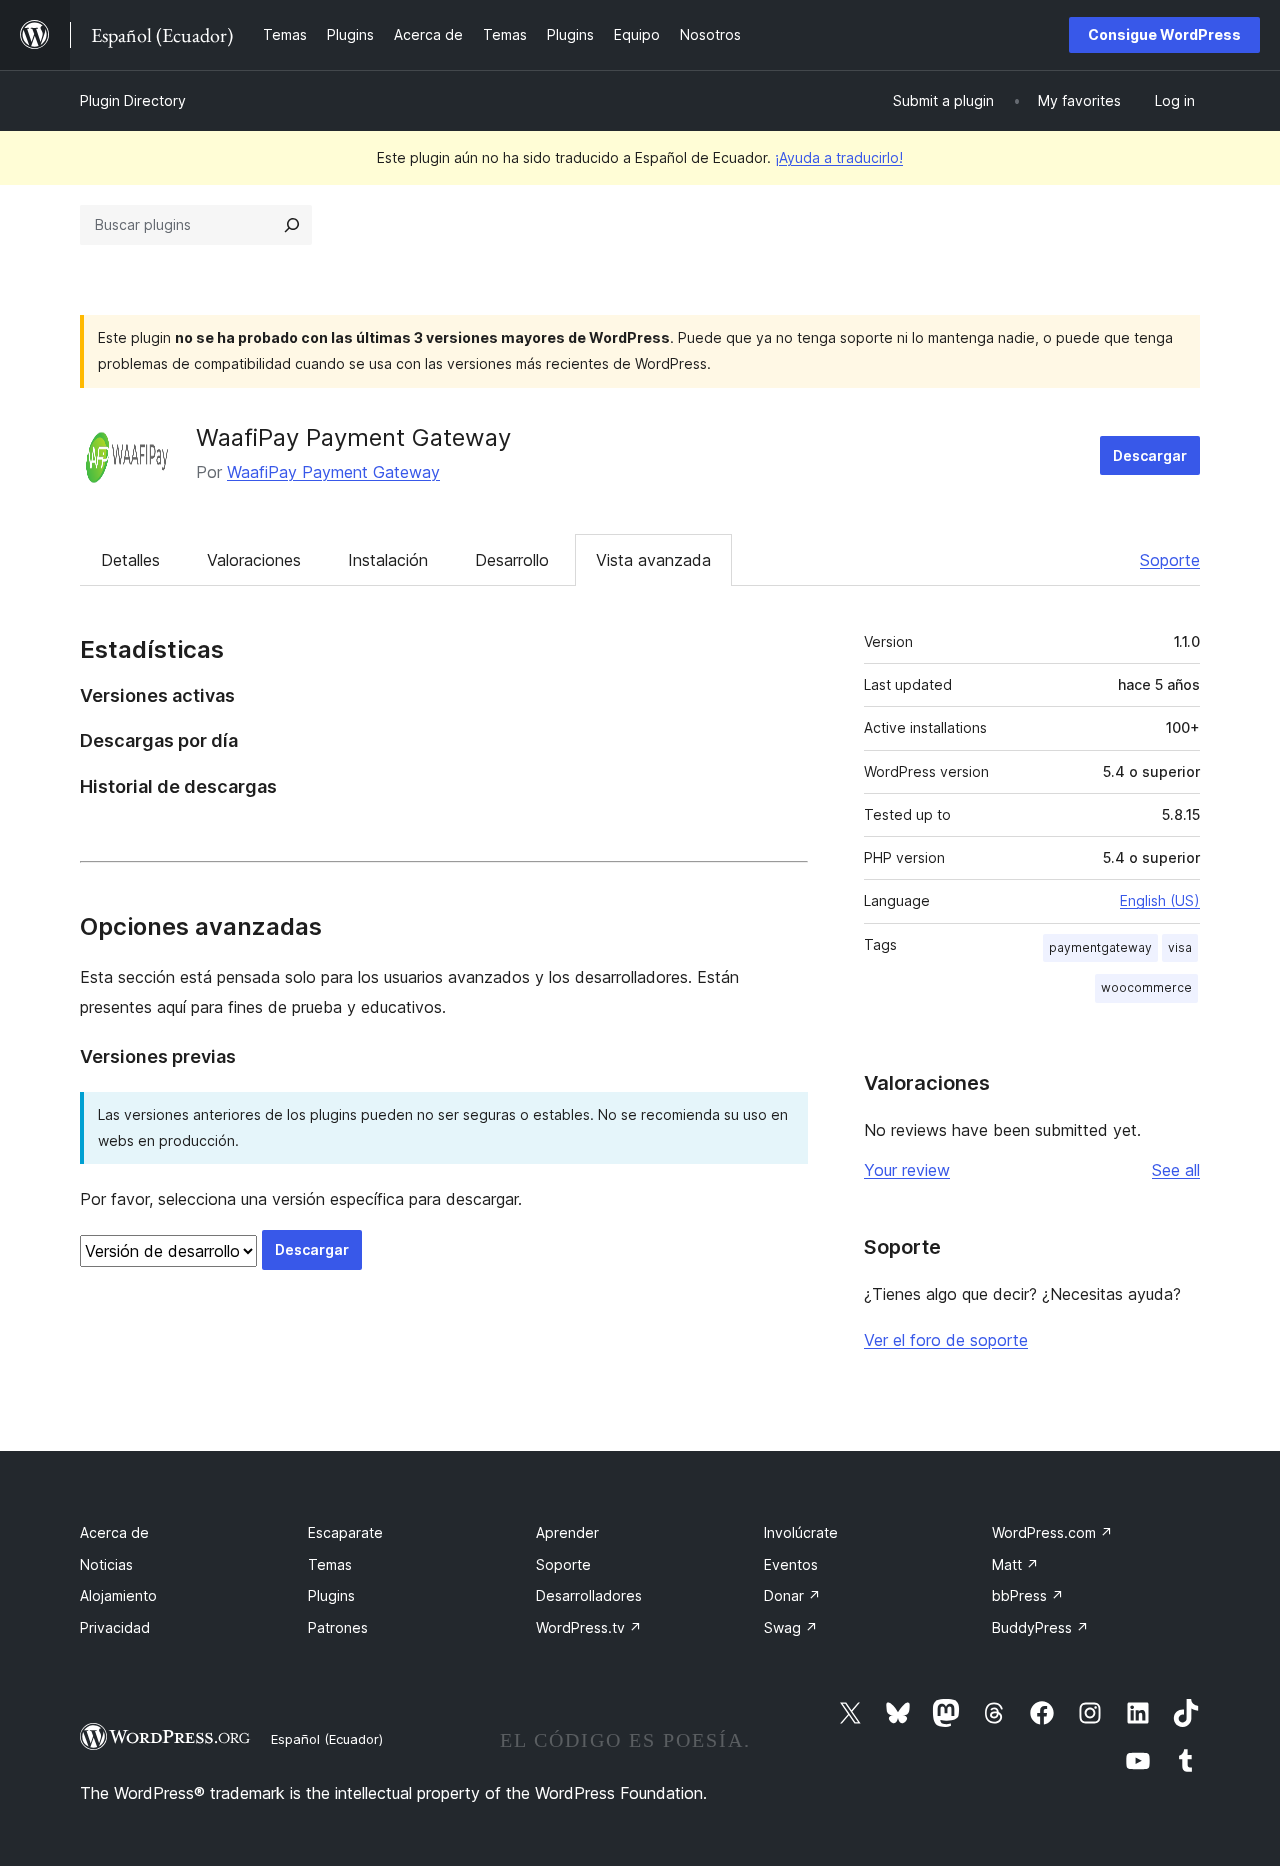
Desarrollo (512, 560)
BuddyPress (1040, 1627)
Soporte (1170, 560)
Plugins (331, 1595)
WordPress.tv (589, 1627)
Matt (1015, 1564)
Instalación (388, 560)
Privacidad (115, 1627)
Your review (907, 1170)
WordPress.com (1052, 1532)
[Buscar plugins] (292, 225)
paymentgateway (1100, 947)
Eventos (791, 1564)
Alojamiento (118, 1595)
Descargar (1150, 455)
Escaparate (345, 1532)
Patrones (338, 1627)
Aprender (567, 1532)
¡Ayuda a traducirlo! (839, 157)
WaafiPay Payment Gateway (353, 437)
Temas (330, 1564)
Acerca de (114, 1532)
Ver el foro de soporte (946, 1340)
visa (1180, 947)
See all (1176, 1170)
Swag (791, 1627)
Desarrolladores (589, 1595)
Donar (792, 1595)
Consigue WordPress (1164, 34)
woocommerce (1146, 987)
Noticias (106, 1564)
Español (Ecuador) (327, 1739)
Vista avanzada (653, 560)
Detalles (130, 560)
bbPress (1028, 1595)
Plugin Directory (133, 100)
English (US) (1160, 900)
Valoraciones (254, 560)
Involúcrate (801, 1532)
